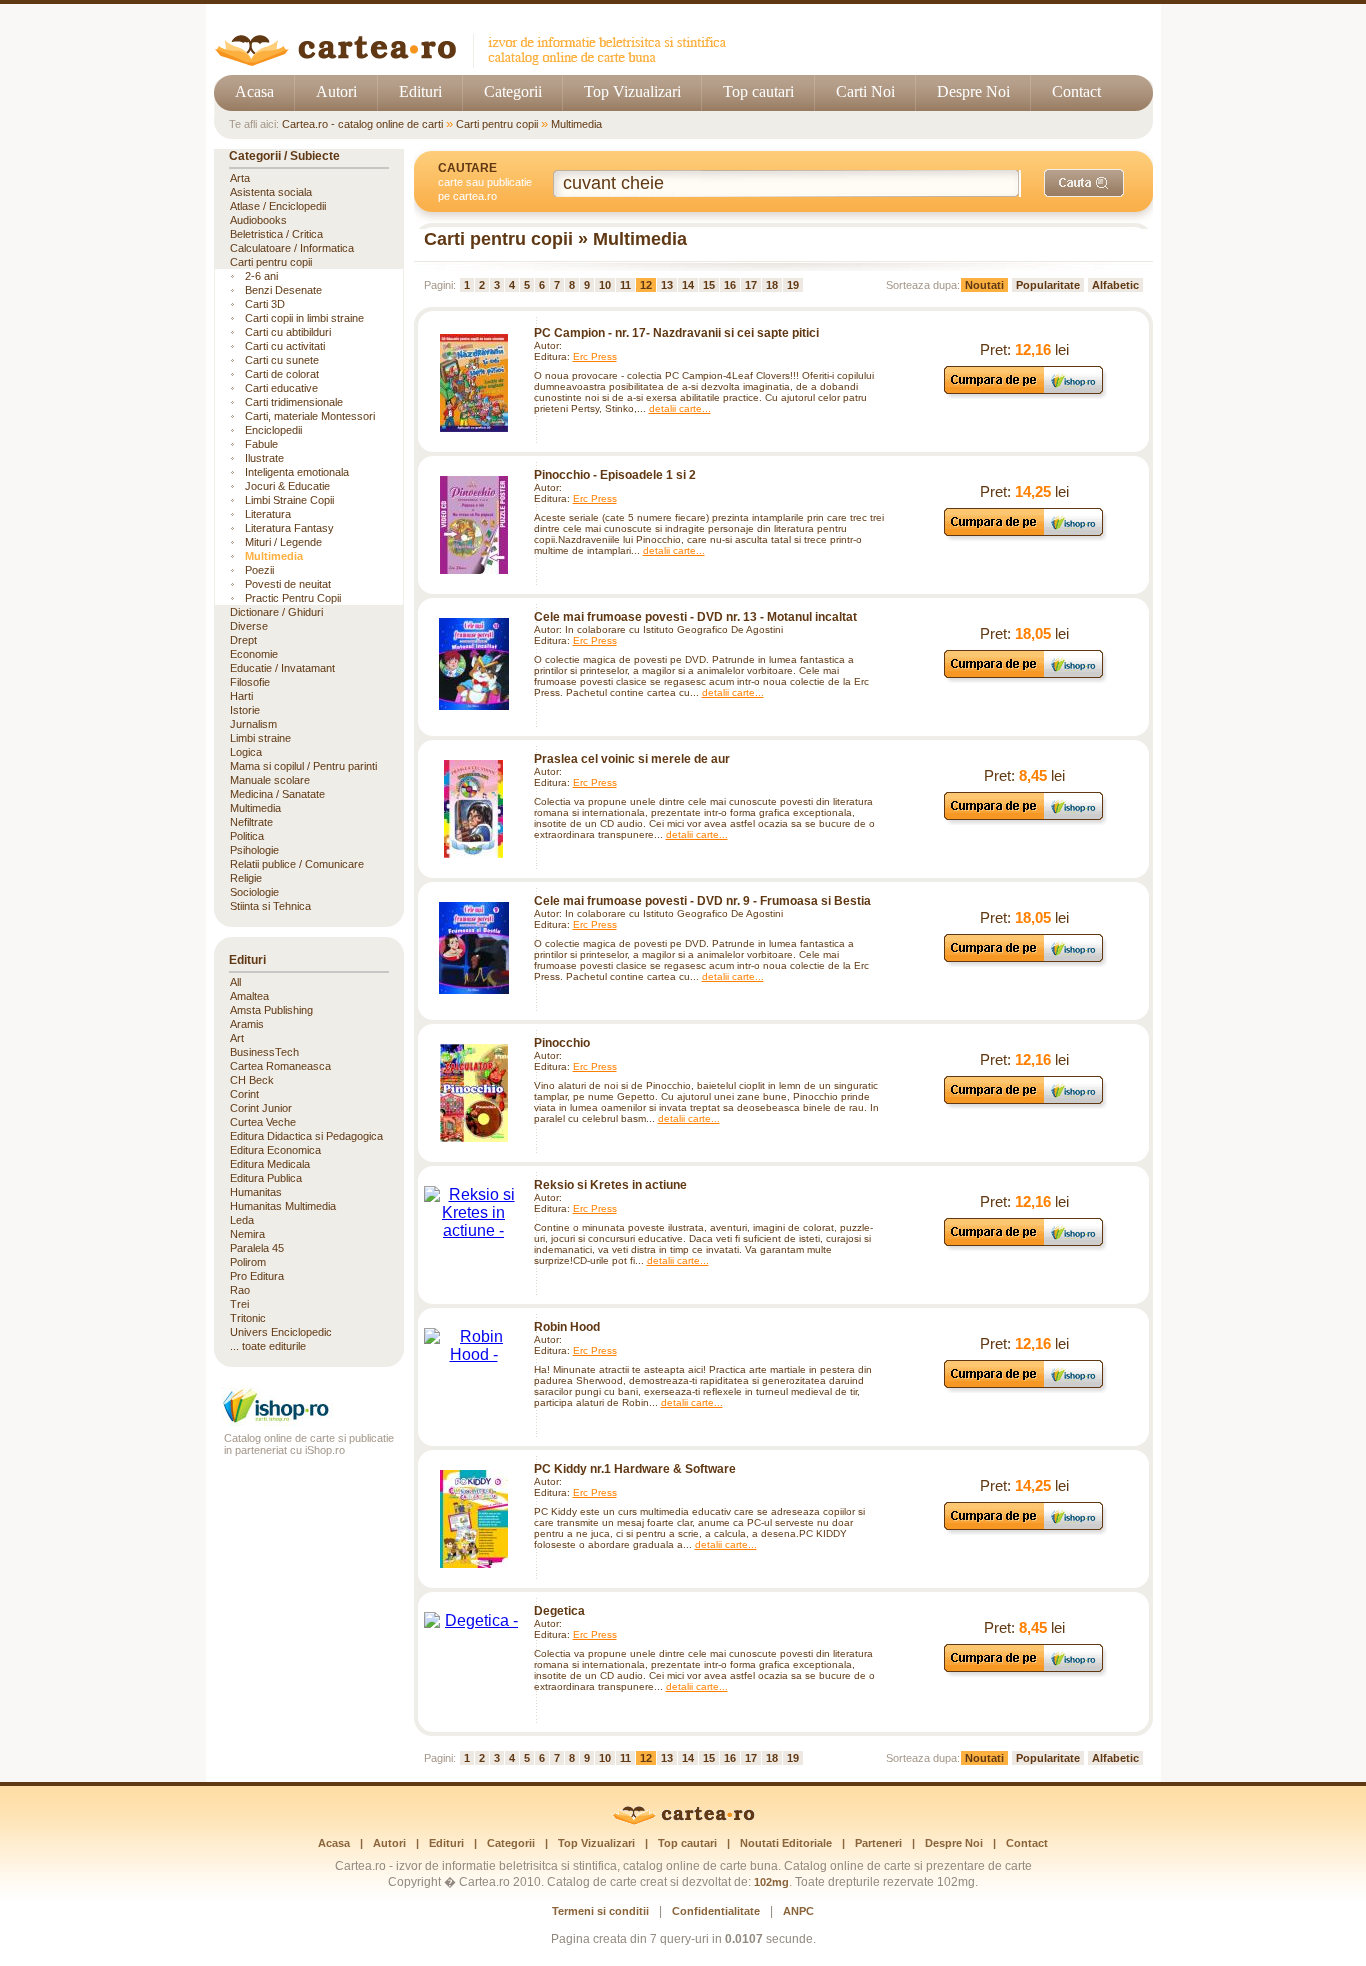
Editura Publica (266, 1178)
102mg (771, 1882)
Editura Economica (275, 1150)
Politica (247, 836)
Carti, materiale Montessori (310, 416)
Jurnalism (253, 724)
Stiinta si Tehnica (270, 906)
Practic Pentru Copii (293, 598)
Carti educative (281, 388)
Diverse (249, 626)
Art (237, 1038)
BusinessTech (264, 1052)
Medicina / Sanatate (277, 794)
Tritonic (248, 1318)
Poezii (259, 570)
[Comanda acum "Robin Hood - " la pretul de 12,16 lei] (1024, 1387)
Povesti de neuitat (288, 584)
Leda (242, 1220)
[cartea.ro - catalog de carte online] (477, 62)
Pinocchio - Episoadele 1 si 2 (615, 475)
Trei (239, 1304)
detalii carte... (680, 408)
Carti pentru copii (497, 124)
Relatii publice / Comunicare (297, 864)
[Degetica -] (474, 1621)
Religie (246, 878)
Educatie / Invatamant (282, 668)
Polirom (248, 1262)
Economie (254, 654)
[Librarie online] (309, 1420)
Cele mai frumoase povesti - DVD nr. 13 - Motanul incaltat (695, 617)
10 (605, 285)
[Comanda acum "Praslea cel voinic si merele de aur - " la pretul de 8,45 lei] (1024, 819)
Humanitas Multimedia (283, 1206)
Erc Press (595, 356)
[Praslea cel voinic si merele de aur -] (474, 809)
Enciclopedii (273, 430)
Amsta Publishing (271, 1010)
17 (751, 285)
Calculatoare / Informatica (292, 248)
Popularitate (1048, 285)
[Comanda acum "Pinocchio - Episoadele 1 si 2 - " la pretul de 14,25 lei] (1024, 535)
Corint (244, 1094)
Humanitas (256, 1192)
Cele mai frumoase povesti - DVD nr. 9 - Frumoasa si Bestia (702, 901)
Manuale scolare (270, 780)
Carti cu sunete (282, 360)
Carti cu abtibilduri (288, 332)
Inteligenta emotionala (297, 472)
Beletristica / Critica (276, 234)
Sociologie (254, 892)
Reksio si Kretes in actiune (610, 1185)
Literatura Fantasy (289, 528)
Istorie (245, 710)
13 (667, 285)
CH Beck (252, 1080)
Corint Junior (261, 1108)
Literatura (268, 514)
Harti (241, 696)
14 (688, 285)
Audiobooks (258, 220)
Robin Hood (567, 1327)
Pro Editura (257, 1276)
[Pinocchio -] (474, 1093)
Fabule (261, 444)
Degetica (559, 1611)
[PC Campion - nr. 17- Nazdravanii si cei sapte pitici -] (474, 383)
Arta (240, 178)
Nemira (247, 1234)
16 (730, 285)
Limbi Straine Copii (289, 500)
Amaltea (249, 996)
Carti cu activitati (285, 346)
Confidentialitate (716, 1911)
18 (772, 285)
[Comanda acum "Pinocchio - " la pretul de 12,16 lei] (1024, 1103)
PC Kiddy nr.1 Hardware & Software (635, 1469)
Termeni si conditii (600, 1911)
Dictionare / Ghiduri (276, 612)
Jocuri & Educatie (287, 486)
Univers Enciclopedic (281, 1332)
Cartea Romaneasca (280, 1066)
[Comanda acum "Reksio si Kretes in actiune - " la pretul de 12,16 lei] (1024, 1245)
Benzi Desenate (283, 290)
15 (709, 285)
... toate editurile (268, 1346)
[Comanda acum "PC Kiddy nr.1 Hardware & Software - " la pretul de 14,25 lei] (1024, 1529)
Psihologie (254, 850)
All (235, 982)
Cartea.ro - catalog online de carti (362, 124)
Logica (246, 752)
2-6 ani (261, 276)
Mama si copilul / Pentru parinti (303, 766)
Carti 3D (265, 304)
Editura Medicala (270, 1164)
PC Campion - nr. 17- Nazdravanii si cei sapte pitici (676, 333)
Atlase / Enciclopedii (278, 206)
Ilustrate (264, 458)
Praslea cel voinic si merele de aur (632, 759)
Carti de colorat (282, 374)
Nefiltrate (251, 822)
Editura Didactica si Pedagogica (306, 1136)
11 (625, 285)
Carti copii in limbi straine (304, 318)
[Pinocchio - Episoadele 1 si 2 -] (474, 525)
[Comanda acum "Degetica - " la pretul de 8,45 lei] (1024, 1671)
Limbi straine (260, 738)
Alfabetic (1115, 285)
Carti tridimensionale (294, 402)
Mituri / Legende (283, 542)
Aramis (247, 1024)
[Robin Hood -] (474, 1346)
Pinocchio (562, 1043)
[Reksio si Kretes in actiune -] (474, 1213)
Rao (240, 1290)
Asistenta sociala (271, 192)
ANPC (798, 1911)
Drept (243, 640)
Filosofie (250, 682)
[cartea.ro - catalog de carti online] (683, 1821)
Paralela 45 (257, 1248)
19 (793, 285)
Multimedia (576, 124)
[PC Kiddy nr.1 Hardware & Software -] (474, 1519)
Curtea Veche (263, 1122)
